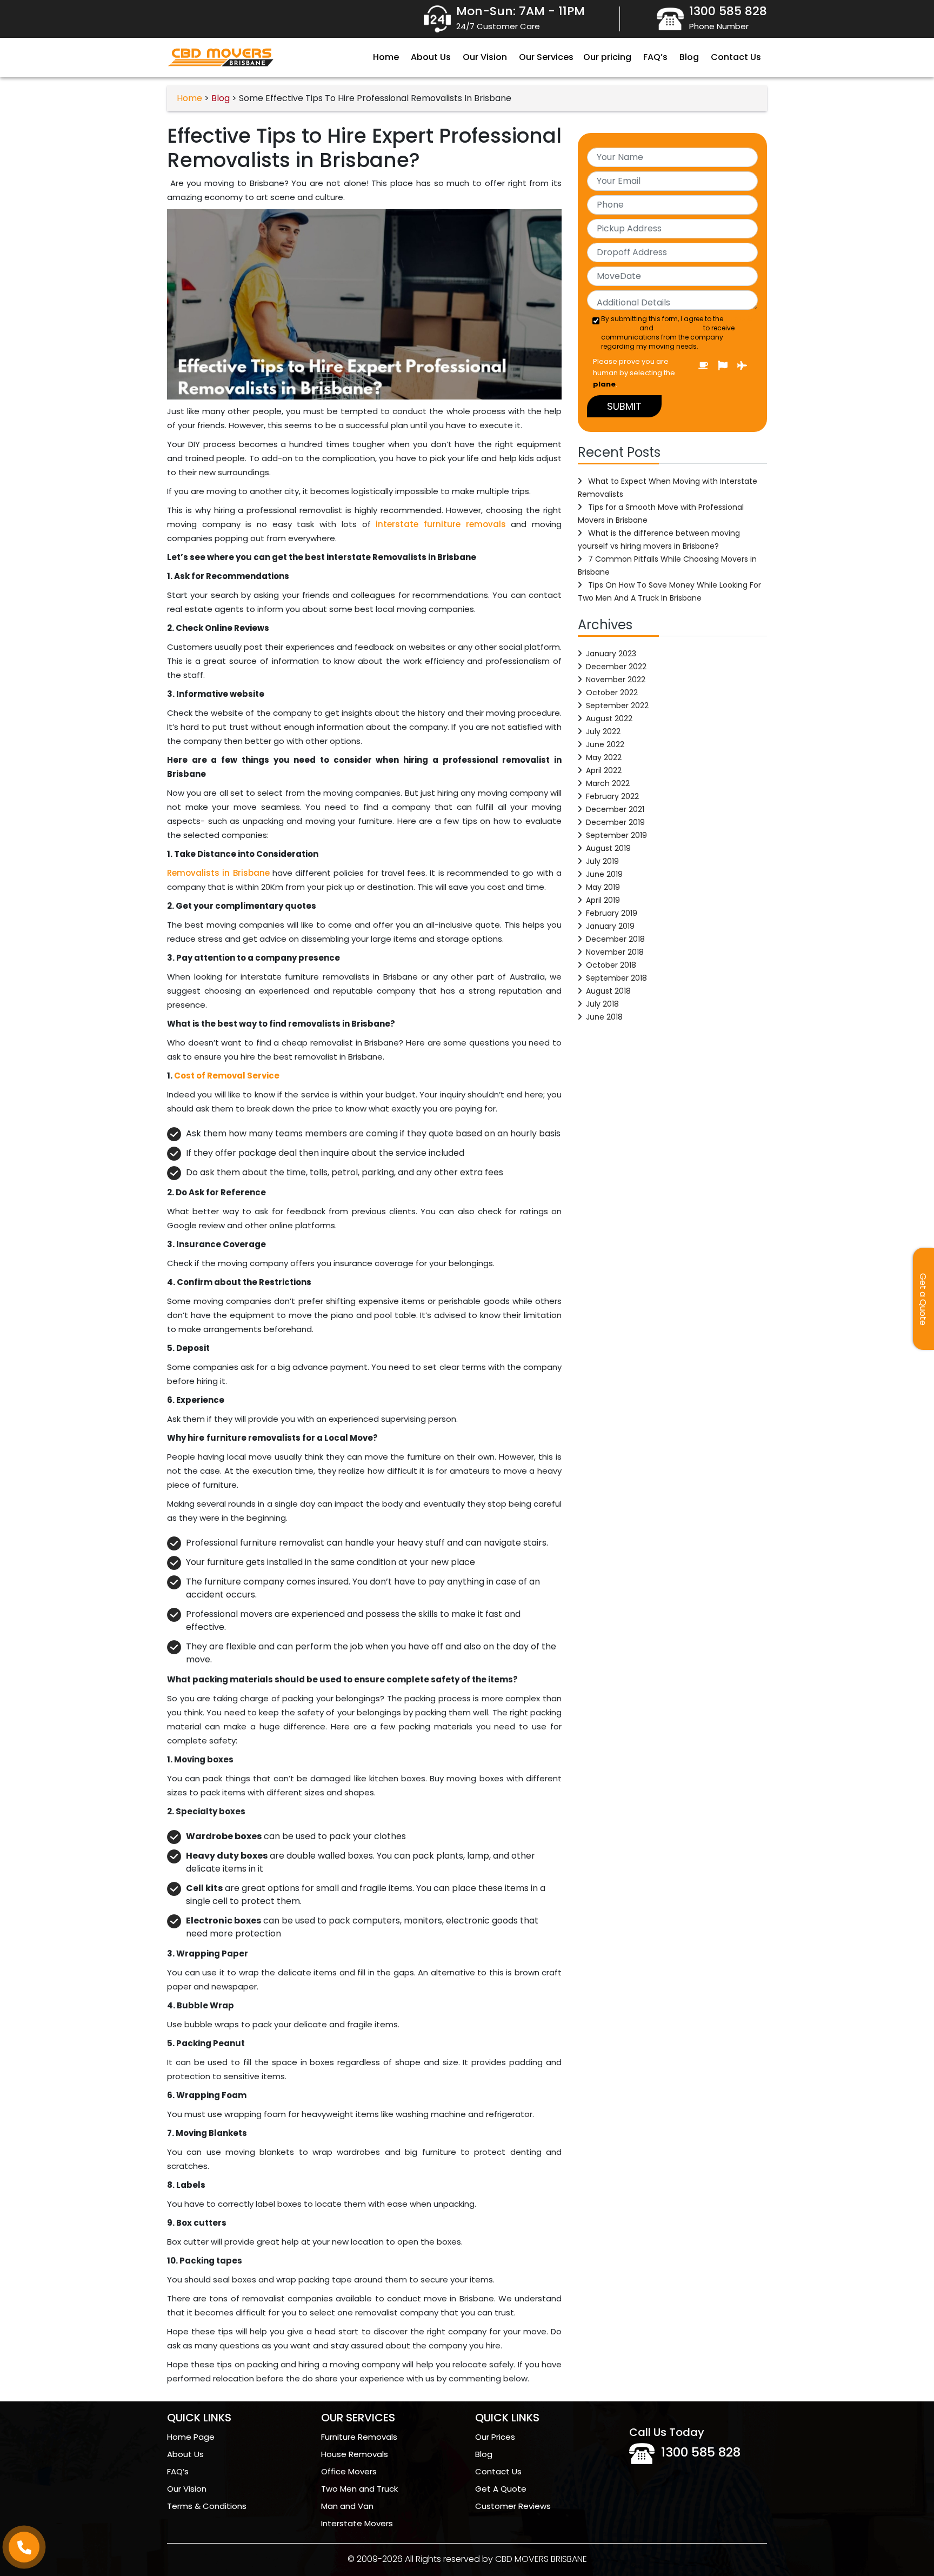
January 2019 (610, 926)
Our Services (546, 57)
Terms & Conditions (207, 2506)
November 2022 (616, 680)
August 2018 (608, 991)
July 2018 (602, 1004)
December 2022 (616, 667)
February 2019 (612, 913)
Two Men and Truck (359, 2489)
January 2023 (611, 654)
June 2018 (604, 1017)
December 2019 (615, 822)
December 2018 (615, 939)
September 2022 (617, 705)
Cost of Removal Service (227, 1076)
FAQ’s (655, 57)
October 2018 (611, 965)
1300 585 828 (701, 2452)
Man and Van (347, 2506)
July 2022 (603, 731)
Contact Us (736, 57)
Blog (689, 57)
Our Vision (485, 57)
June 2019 (604, 874)
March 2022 (608, 783)
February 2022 (612, 796)
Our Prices (495, 2437)
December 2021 (615, 809)
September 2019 (616, 835)
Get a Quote (923, 1299)
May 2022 (604, 757)
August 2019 (608, 848)
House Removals (355, 2454)
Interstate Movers (357, 2523)
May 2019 (603, 887)
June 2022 (605, 744)
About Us (431, 57)
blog (221, 98)
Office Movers (349, 2471)
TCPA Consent (678, 328)
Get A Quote (501, 2489)
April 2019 (603, 900)
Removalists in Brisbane (218, 873)
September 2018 (616, 978)
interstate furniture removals (441, 524)
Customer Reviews (513, 2506)
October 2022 (612, 693)
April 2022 (604, 770)
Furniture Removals (359, 2437)
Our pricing (607, 57)
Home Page (191, 2437)
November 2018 (615, 952)
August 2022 (609, 718)
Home (386, 57)
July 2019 (602, 861)
